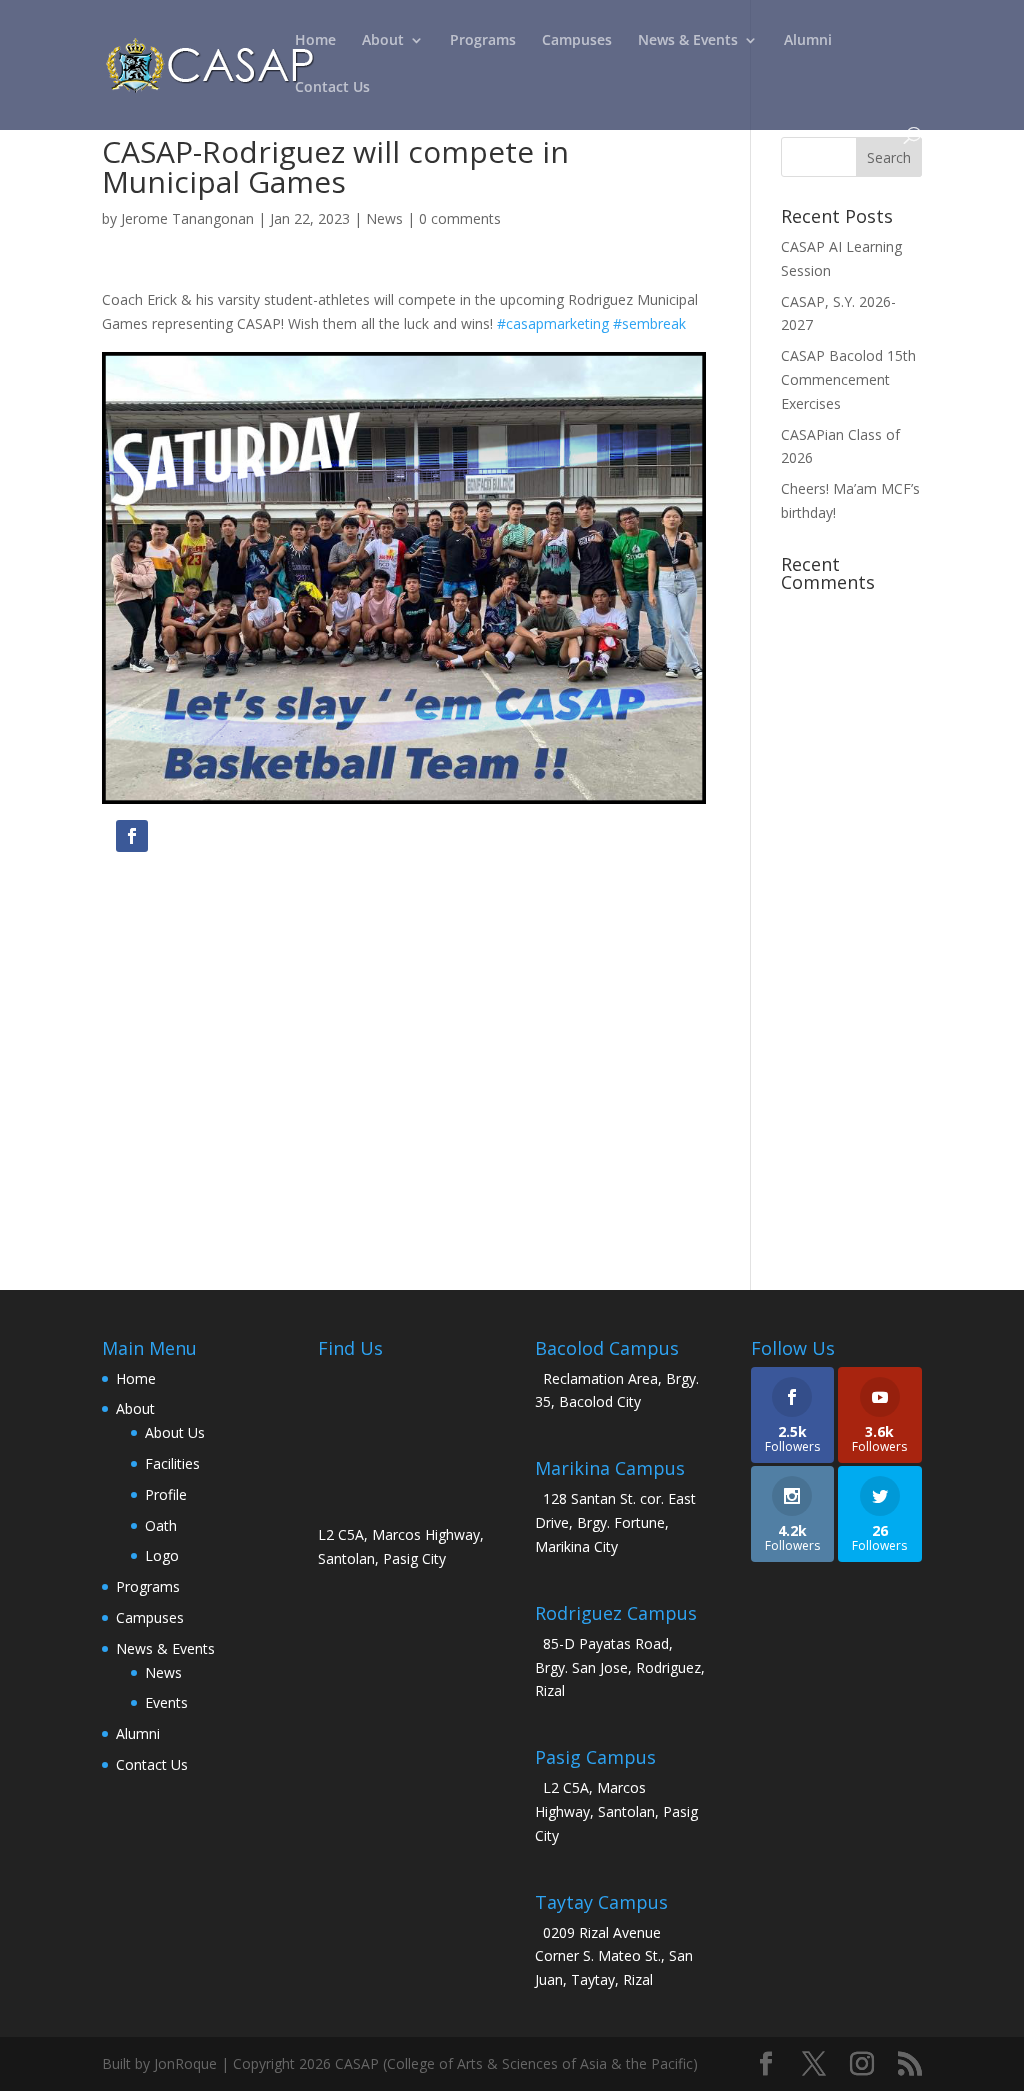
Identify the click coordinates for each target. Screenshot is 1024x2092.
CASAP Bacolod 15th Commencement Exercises (848, 379)
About (383, 41)
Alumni (808, 41)
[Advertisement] (403, 1060)
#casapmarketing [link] (553, 323)
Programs (483, 41)
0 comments (460, 218)
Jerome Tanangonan (187, 218)
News (384, 218)
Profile (166, 1494)
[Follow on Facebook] (132, 836)
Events (166, 1702)
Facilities (172, 1463)
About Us (175, 1432)
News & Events (688, 41)
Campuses (577, 41)
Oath (161, 1525)
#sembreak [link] (649, 323)
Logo (162, 1555)
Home (315, 41)
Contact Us (332, 88)
